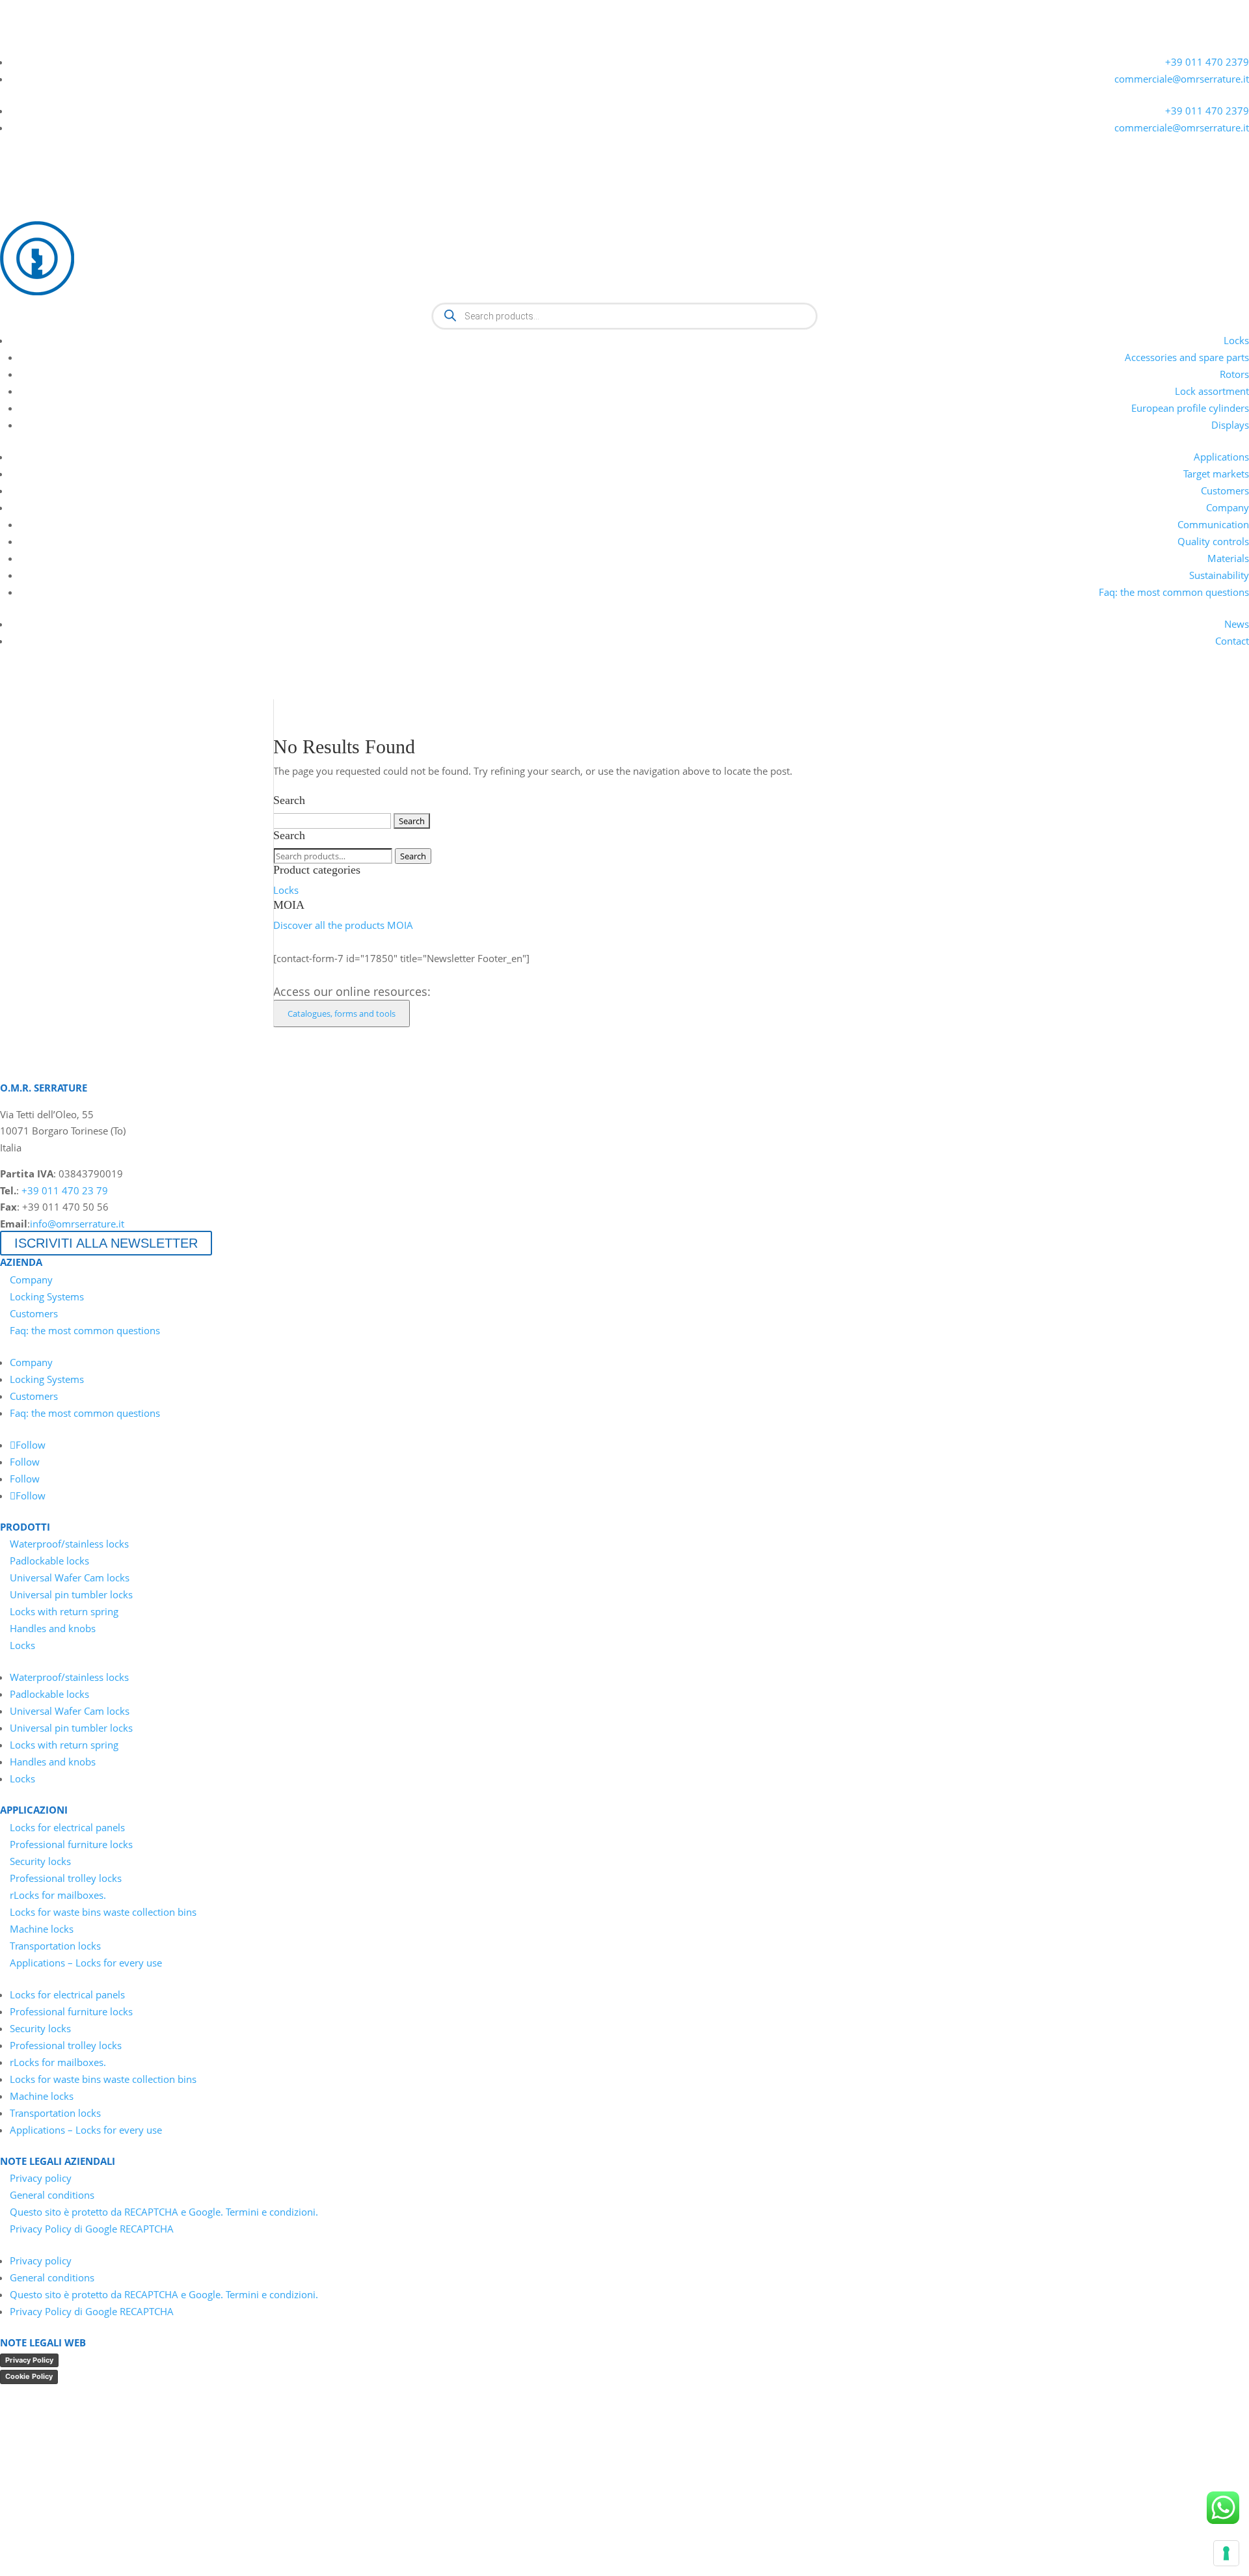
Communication (1213, 524)
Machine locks (42, 1929)
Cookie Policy (29, 2376)
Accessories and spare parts (1187, 357)
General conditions (52, 2195)
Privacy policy (41, 2178)
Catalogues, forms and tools (342, 1013)
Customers (1225, 490)
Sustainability (1219, 575)
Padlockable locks (49, 1561)
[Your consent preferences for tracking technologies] (1226, 2553)
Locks (1236, 340)
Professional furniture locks (71, 1844)
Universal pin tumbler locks (71, 1594)
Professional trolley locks (66, 1878)
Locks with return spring (64, 1611)
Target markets (1216, 474)
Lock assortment (1212, 391)
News (1237, 624)
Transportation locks (55, 1946)
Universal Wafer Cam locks (70, 1577)
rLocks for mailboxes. (58, 1895)
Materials (1228, 558)
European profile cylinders (1190, 408)
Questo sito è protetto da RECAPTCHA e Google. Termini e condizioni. (164, 2212)
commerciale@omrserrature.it (1182, 79)
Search (413, 856)
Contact (1232, 641)
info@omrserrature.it (77, 1224)
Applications (1221, 457)
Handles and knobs (53, 1628)
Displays (1230, 425)
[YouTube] (33, 44)
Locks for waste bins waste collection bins (103, 1912)
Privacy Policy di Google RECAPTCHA (92, 2229)
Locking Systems (47, 1296)
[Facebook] (56, 44)
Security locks (40, 1861)
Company (1228, 507)
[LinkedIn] (9, 44)
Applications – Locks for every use (86, 1963)
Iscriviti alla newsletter (106, 1243)
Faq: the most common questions (1174, 592)
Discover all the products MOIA (343, 925)
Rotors (1234, 374)
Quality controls (1213, 541)
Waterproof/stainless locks (69, 1544)
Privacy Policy (29, 2360)
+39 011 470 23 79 (65, 1190)
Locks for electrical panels (67, 1827)
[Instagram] (79, 44)
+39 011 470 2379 (1207, 62)
